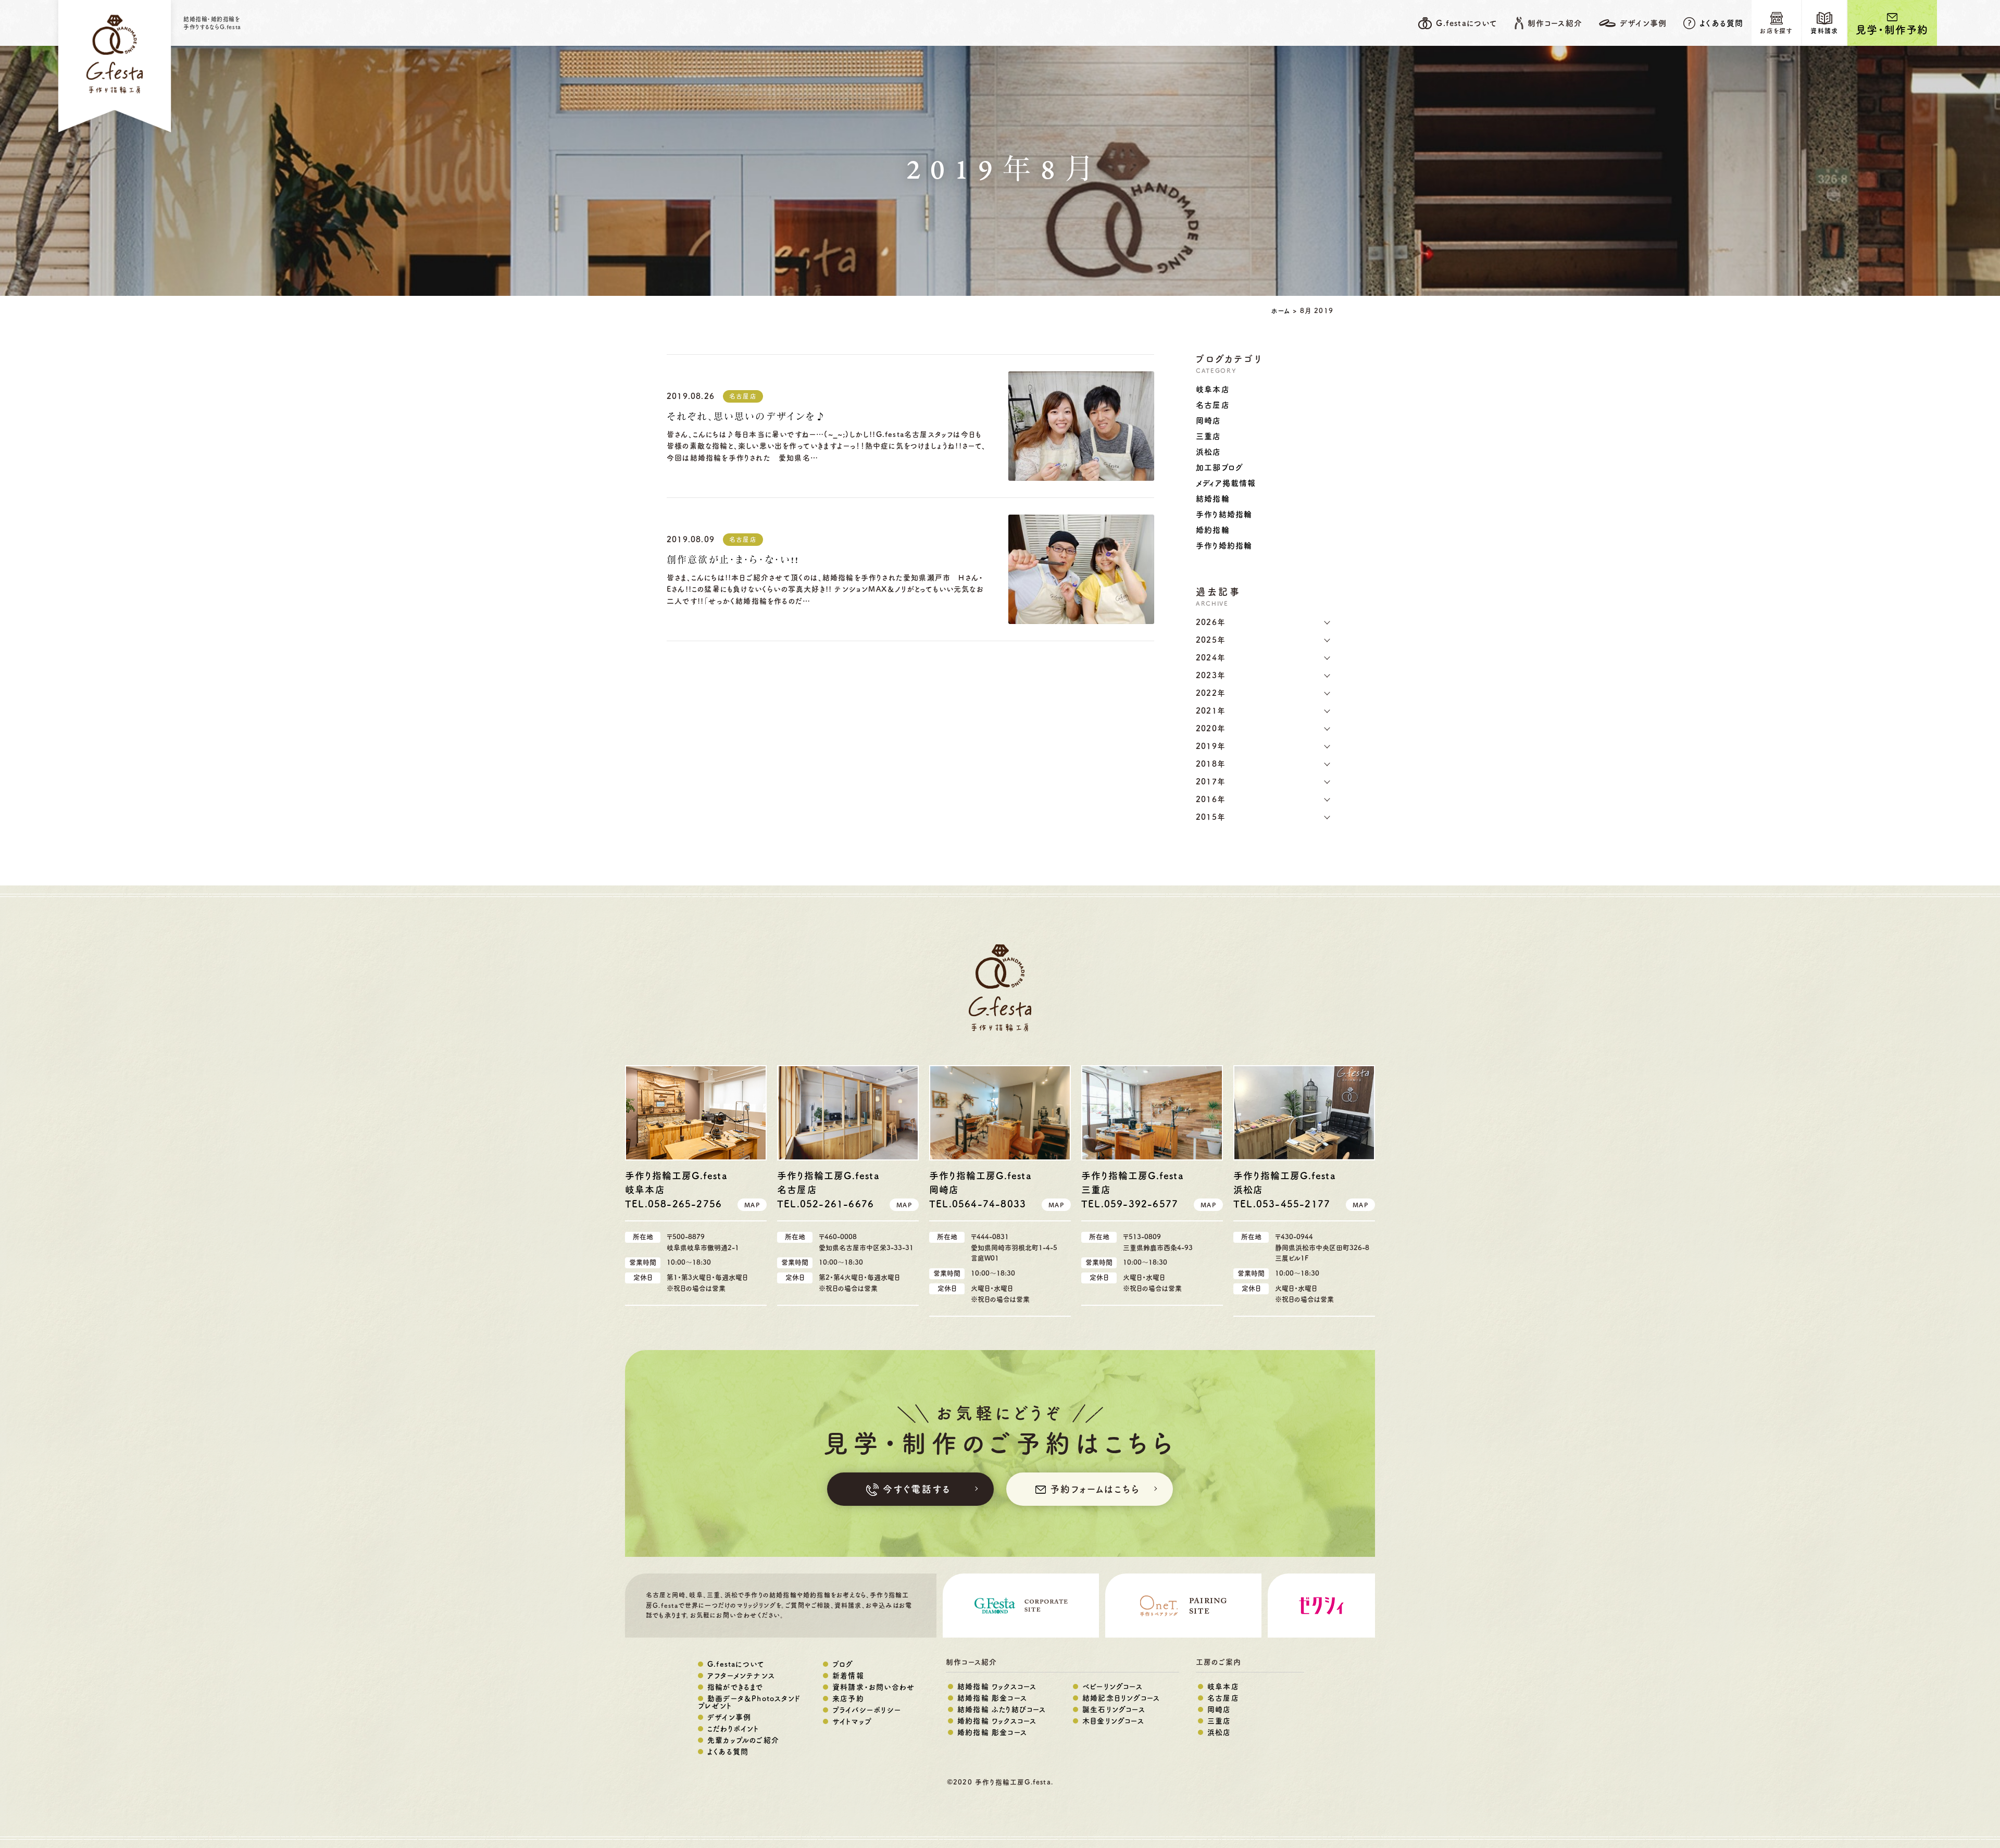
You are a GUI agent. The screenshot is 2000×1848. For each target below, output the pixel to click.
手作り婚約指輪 (1224, 546)
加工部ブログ (1220, 467)
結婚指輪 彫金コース (992, 1698)
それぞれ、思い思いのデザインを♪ (747, 417)
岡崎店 (1209, 421)
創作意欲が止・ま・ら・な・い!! (733, 560)
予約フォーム (1095, 1489)
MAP (752, 1205)
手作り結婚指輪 (1224, 514)
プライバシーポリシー (867, 1710)
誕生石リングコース (1114, 1709)
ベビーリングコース (1112, 1687)
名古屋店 (743, 396)
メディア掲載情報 (1226, 483)
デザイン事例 (729, 1717)
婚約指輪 (1213, 530)
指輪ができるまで (735, 1687)
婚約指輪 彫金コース (992, 1732)
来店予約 (848, 1699)
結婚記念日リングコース (1121, 1698)
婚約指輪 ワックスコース (997, 1721)
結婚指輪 (1213, 499)
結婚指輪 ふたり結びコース (1002, 1709)
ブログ (843, 1664)
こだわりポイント (733, 1729)
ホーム (1280, 311)
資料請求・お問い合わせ (873, 1687)
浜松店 (1209, 452)
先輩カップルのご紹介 (743, 1740)
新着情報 (848, 1676)
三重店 (1209, 436)
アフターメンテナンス (741, 1676)
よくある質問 (1721, 23)
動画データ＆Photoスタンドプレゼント (749, 1702)
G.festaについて (736, 1664)
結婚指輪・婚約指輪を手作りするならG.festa (212, 23)
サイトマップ (852, 1721)
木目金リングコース (1113, 1721)
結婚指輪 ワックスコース (997, 1687)
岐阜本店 (1213, 389)
